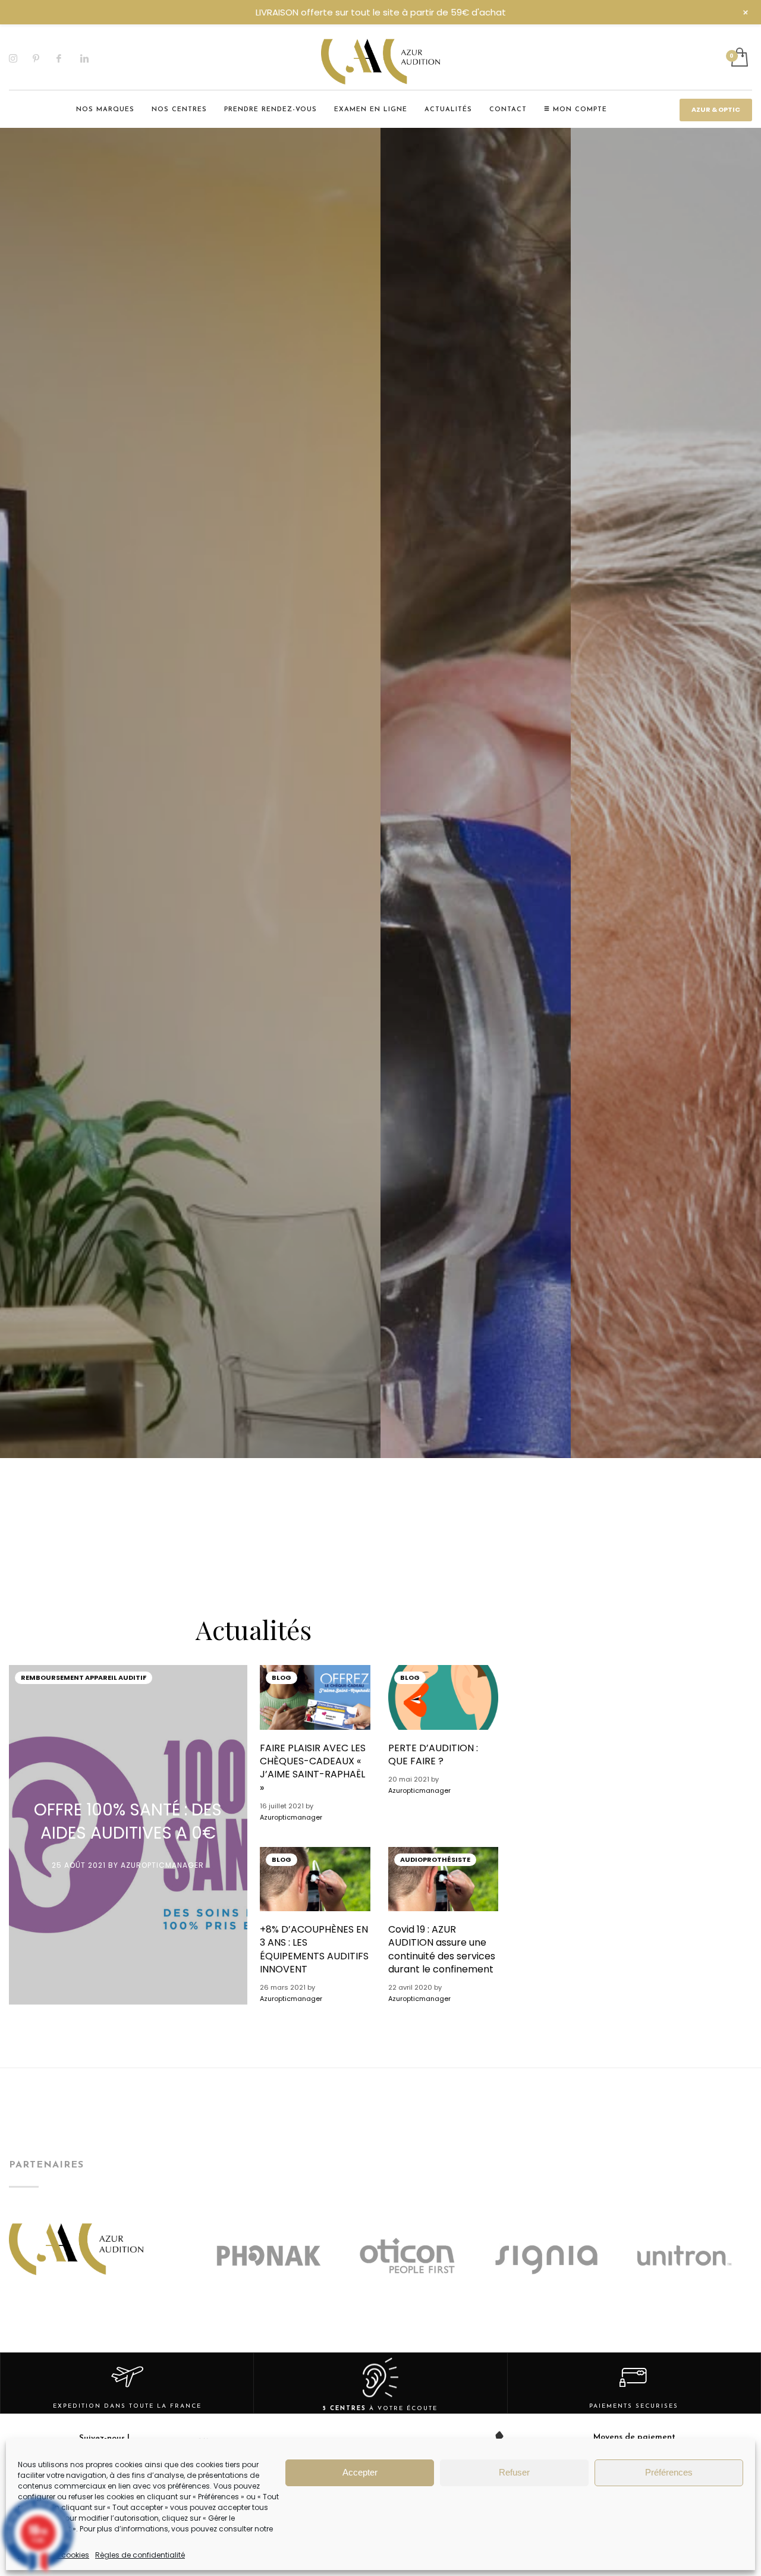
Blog (282, 1677)
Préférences (669, 2472)
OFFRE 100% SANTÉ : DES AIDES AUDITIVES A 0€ (128, 1821)
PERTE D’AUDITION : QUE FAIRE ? (433, 1754)
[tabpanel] (190, 1158)
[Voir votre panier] (739, 58)
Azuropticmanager (162, 1865)
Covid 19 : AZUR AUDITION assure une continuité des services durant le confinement (442, 1949)
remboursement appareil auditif (84, 1677)
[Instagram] (21, 58)
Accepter (360, 2472)
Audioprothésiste (435, 1859)
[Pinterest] (45, 58)
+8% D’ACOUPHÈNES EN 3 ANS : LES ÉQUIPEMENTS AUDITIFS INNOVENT (314, 1949)
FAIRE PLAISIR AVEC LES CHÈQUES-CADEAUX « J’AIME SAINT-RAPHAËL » (313, 1768)
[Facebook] (68, 58)
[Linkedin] (92, 58)
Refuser (514, 2472)
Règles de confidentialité (140, 2555)
